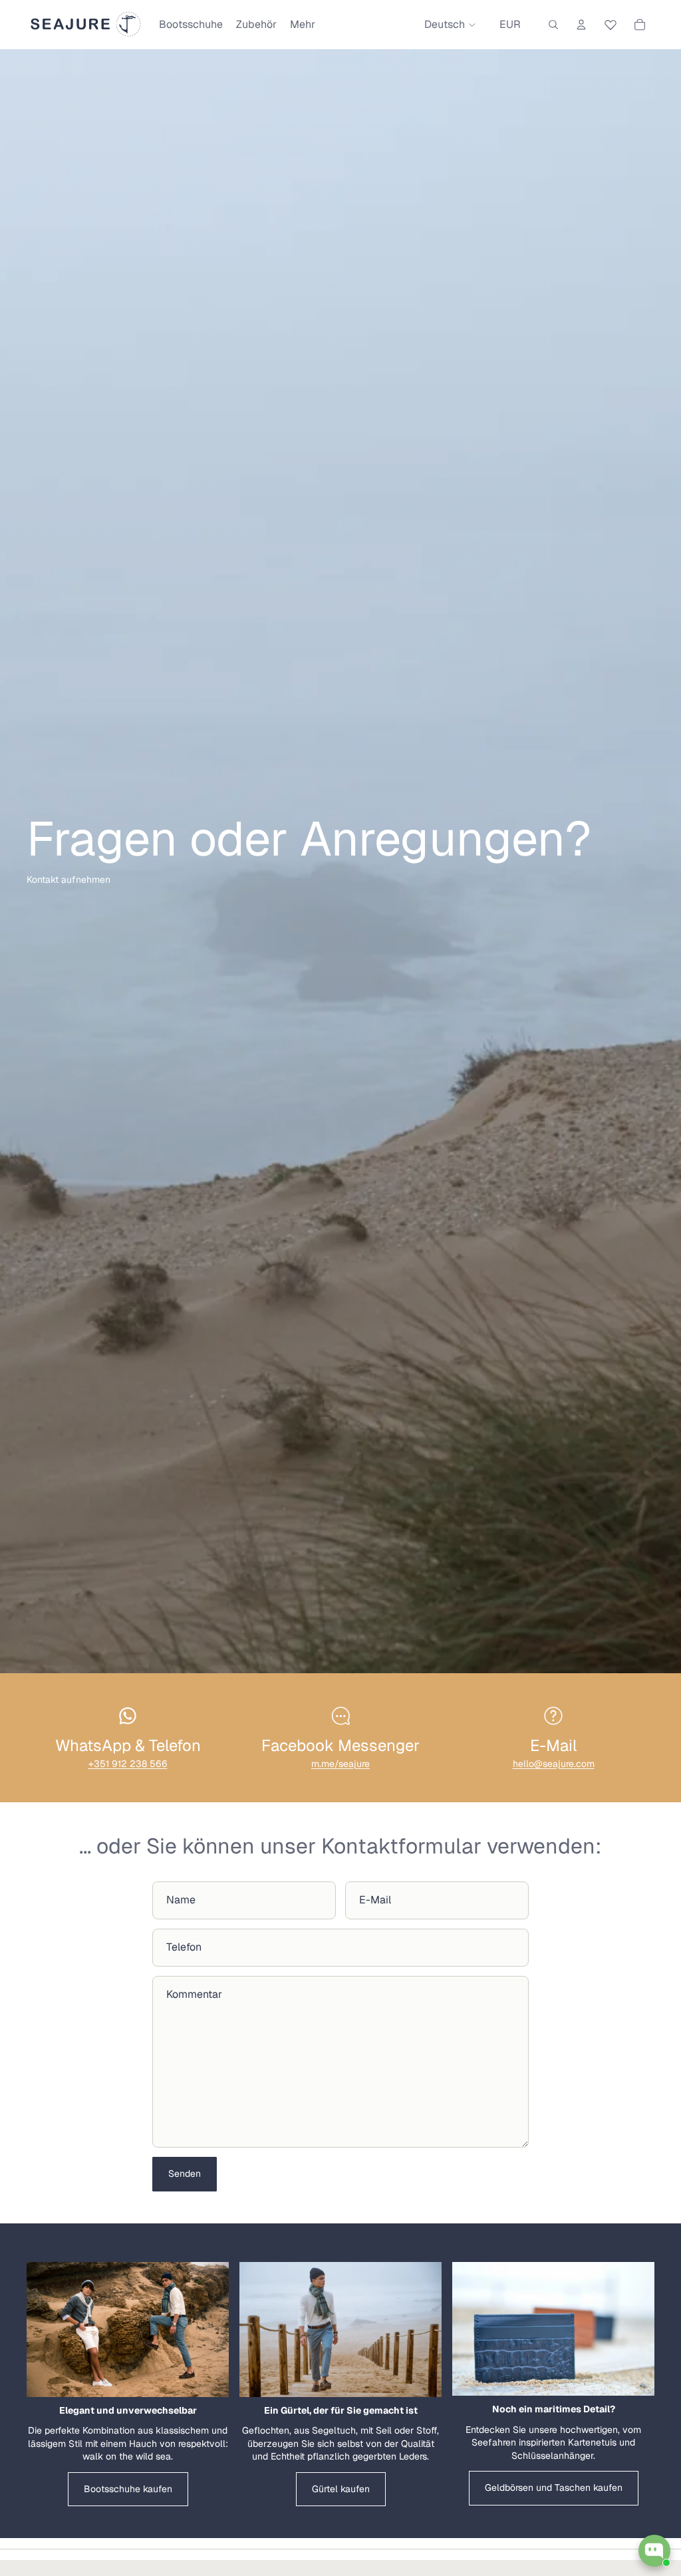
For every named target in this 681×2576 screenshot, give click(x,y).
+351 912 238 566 (128, 1764)
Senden (185, 2173)
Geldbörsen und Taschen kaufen (554, 2488)
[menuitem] (303, 25)
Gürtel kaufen (341, 2489)
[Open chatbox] (654, 2551)
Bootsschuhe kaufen (128, 2489)
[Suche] (553, 25)
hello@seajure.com (554, 1764)
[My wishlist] (611, 23)
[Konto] (581, 25)
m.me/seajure (340, 1764)
